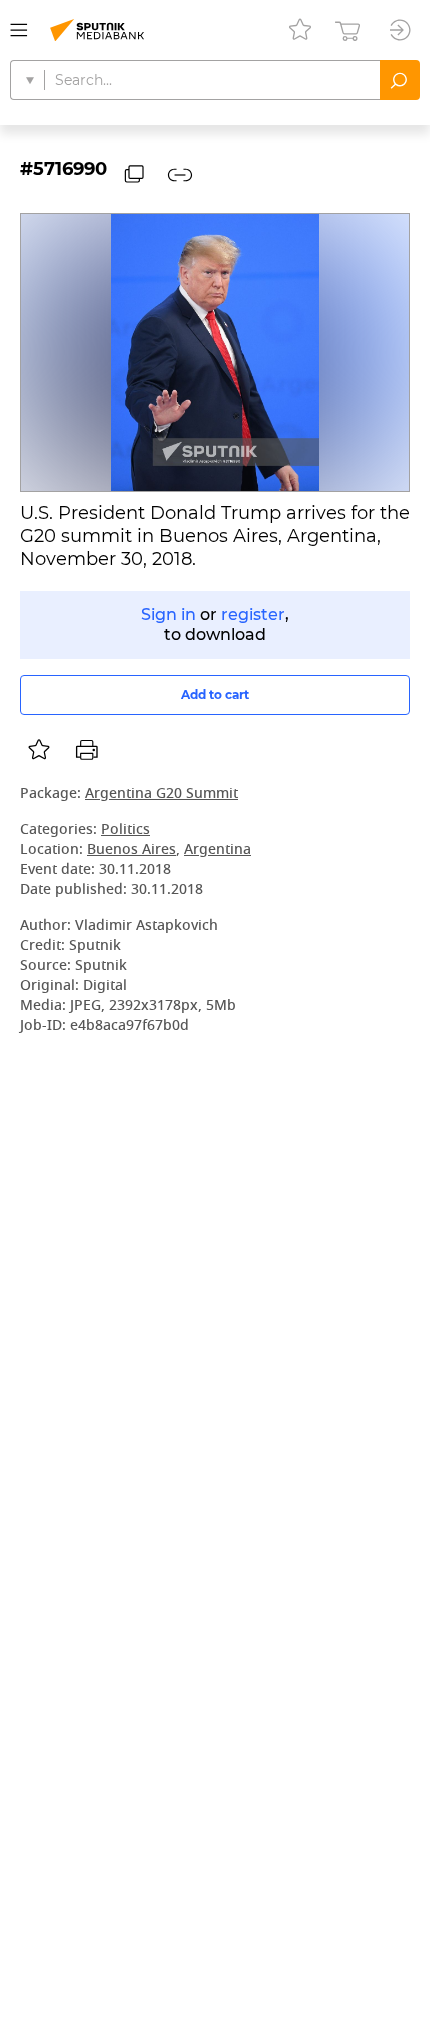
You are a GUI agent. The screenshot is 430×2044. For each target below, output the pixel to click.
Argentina (217, 850)
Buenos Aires (131, 850)
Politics (125, 830)
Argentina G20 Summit (161, 794)
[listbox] (39, 750)
